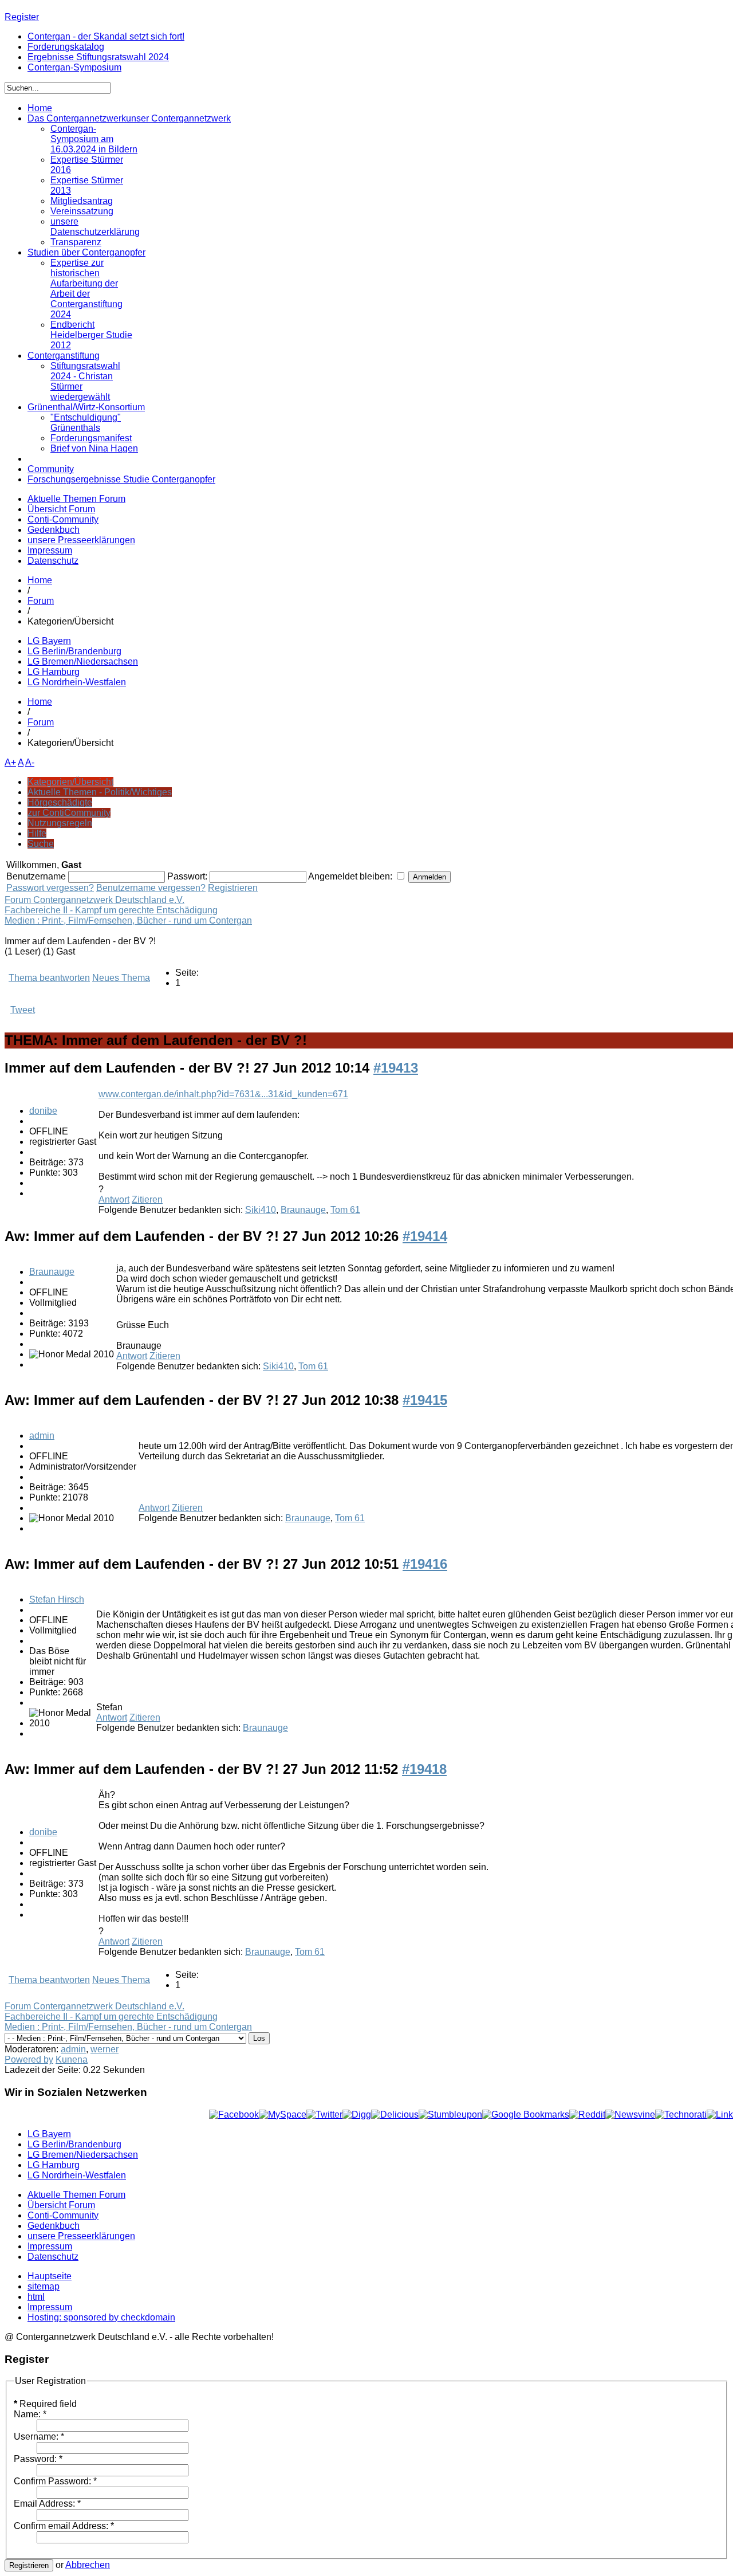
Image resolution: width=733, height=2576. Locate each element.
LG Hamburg (54, 672)
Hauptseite (50, 2276)
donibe (43, 1111)
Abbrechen (88, 2565)
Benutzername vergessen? (151, 888)
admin (42, 1436)
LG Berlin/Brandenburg (74, 651)
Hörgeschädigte (60, 802)
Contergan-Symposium (74, 67)
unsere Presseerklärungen (81, 540)
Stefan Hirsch (57, 1599)
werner (105, 2049)
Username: (39, 2436)
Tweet (23, 1010)
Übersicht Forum (61, 509)
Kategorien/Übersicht (70, 782)
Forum (41, 601)
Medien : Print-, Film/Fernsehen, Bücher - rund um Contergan (128, 920)
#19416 (425, 1564)
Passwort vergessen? (50, 888)
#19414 (425, 1236)
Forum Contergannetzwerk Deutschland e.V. (94, 900)
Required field (45, 2404)
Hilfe (37, 833)
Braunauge (303, 1210)
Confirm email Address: (64, 2526)
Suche (41, 844)
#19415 (425, 1400)
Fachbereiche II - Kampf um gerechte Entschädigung (111, 910)
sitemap (44, 2286)
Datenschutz (53, 561)
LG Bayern (49, 641)
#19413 (396, 1068)
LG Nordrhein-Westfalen (77, 682)
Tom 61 (345, 1210)
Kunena (72, 2059)
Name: (30, 2414)
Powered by (29, 2059)
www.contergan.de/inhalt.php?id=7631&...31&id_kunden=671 (223, 1094)
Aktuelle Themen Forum (76, 499)
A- (30, 762)
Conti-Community (63, 519)
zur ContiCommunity (69, 813)
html (36, 2297)
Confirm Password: (55, 2481)
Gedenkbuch (54, 530)
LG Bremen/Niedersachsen (83, 661)
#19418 (424, 1769)
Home (40, 580)
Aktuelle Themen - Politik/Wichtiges (100, 792)
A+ (10, 762)
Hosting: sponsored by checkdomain (101, 2317)
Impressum (50, 550)
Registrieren (233, 888)
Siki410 (261, 1210)
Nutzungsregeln (60, 823)
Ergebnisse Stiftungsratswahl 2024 (98, 57)
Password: (38, 2459)
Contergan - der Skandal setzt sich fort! (106, 36)
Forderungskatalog (66, 47)
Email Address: (47, 2504)
